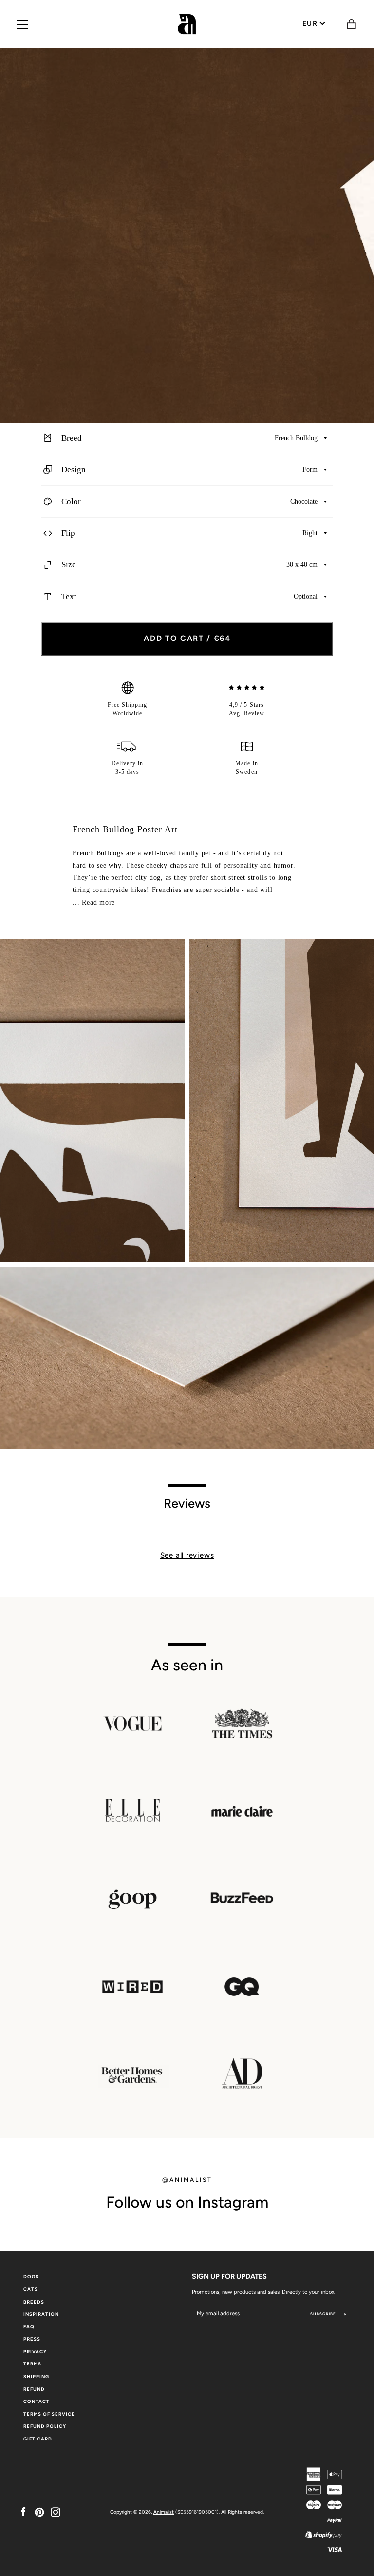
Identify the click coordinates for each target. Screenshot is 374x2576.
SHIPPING (36, 2376)
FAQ (29, 2327)
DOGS (31, 2276)
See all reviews (187, 1555)
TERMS (32, 2364)
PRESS (32, 2339)
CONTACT (37, 2401)
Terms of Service (49, 2414)
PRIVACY (35, 2352)
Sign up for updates (229, 2276)
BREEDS (34, 2302)
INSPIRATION (41, 2314)
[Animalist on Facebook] (23, 2511)
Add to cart (187, 638)
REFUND (34, 2389)
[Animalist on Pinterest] (39, 2511)
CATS (31, 2289)
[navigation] (22, 24)
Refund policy (45, 2426)
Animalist (164, 2512)
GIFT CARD (38, 2439)
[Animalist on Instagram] (56, 2511)
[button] (187, 438)
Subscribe (324, 2314)
